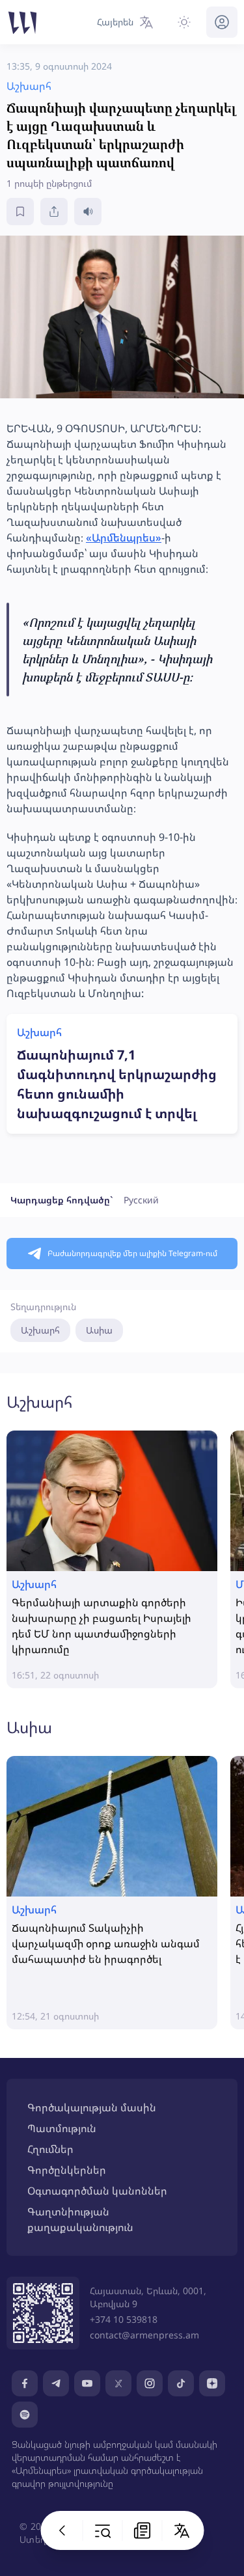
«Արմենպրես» (124, 538)
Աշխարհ (40, 1330)
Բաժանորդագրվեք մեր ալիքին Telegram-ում (132, 1253)
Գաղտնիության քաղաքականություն (80, 2219)
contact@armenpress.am (144, 2335)
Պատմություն (62, 2128)
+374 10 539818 (124, 2319)
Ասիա (99, 1330)
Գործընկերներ (67, 2170)
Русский (141, 1200)
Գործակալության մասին (92, 2107)
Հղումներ (50, 2149)
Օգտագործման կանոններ (97, 2191)
